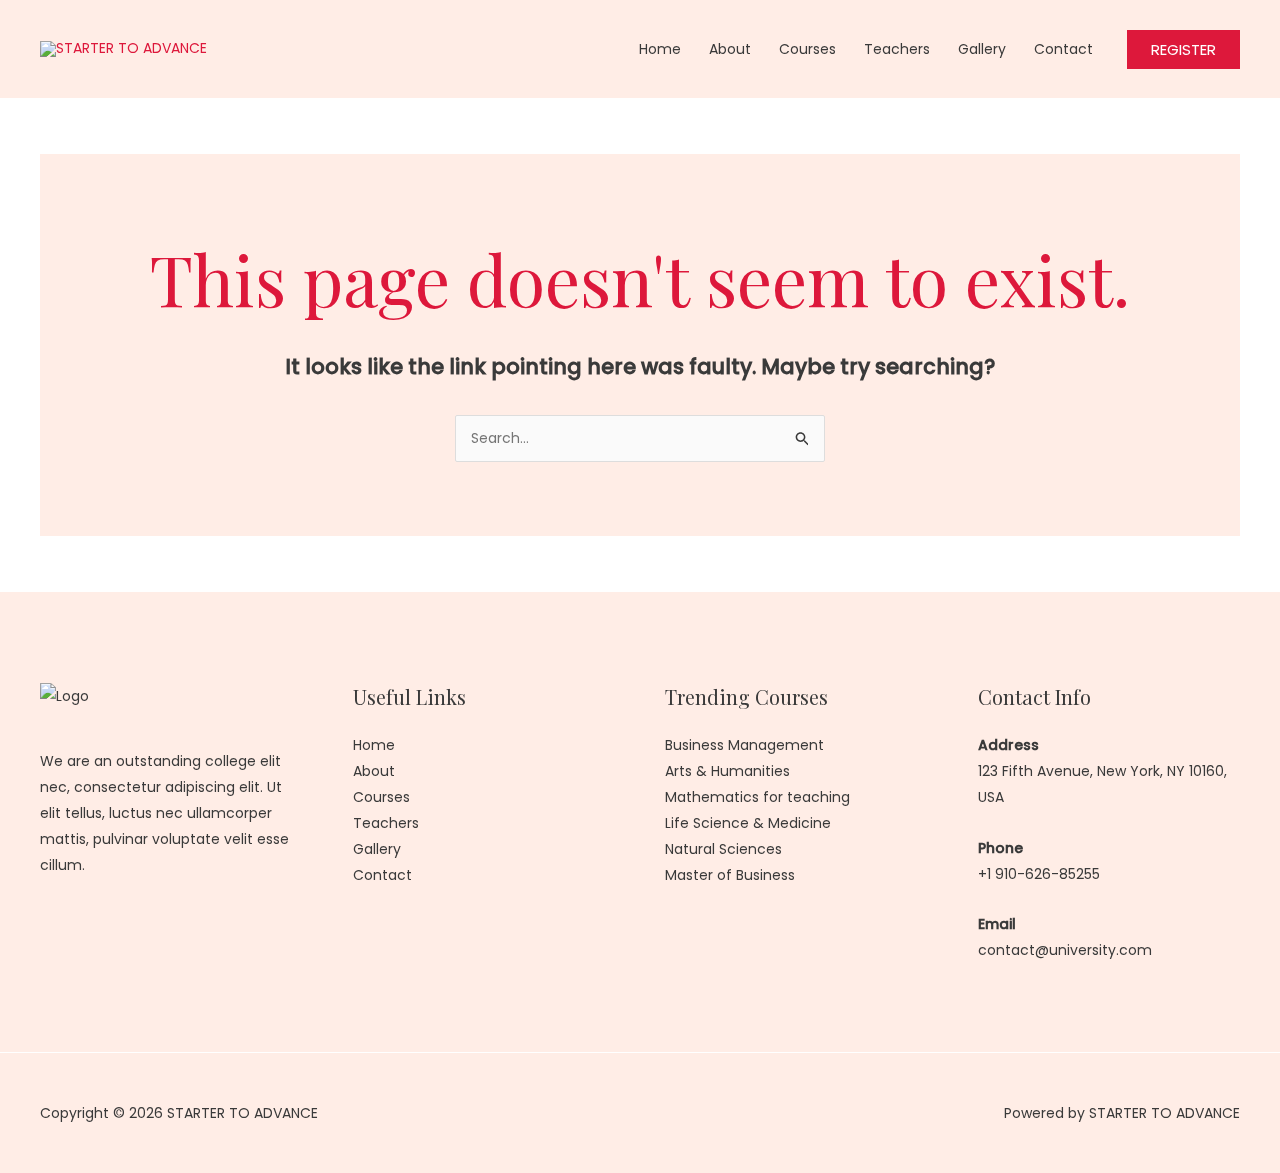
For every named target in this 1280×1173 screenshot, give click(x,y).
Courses (807, 49)
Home (660, 49)
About (730, 49)
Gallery (982, 49)
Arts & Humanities (727, 771)
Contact (1063, 49)
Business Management (744, 745)
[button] (1183, 49)
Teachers (897, 49)
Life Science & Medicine (748, 823)
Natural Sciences (723, 849)
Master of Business (730, 875)
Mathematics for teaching (757, 797)
